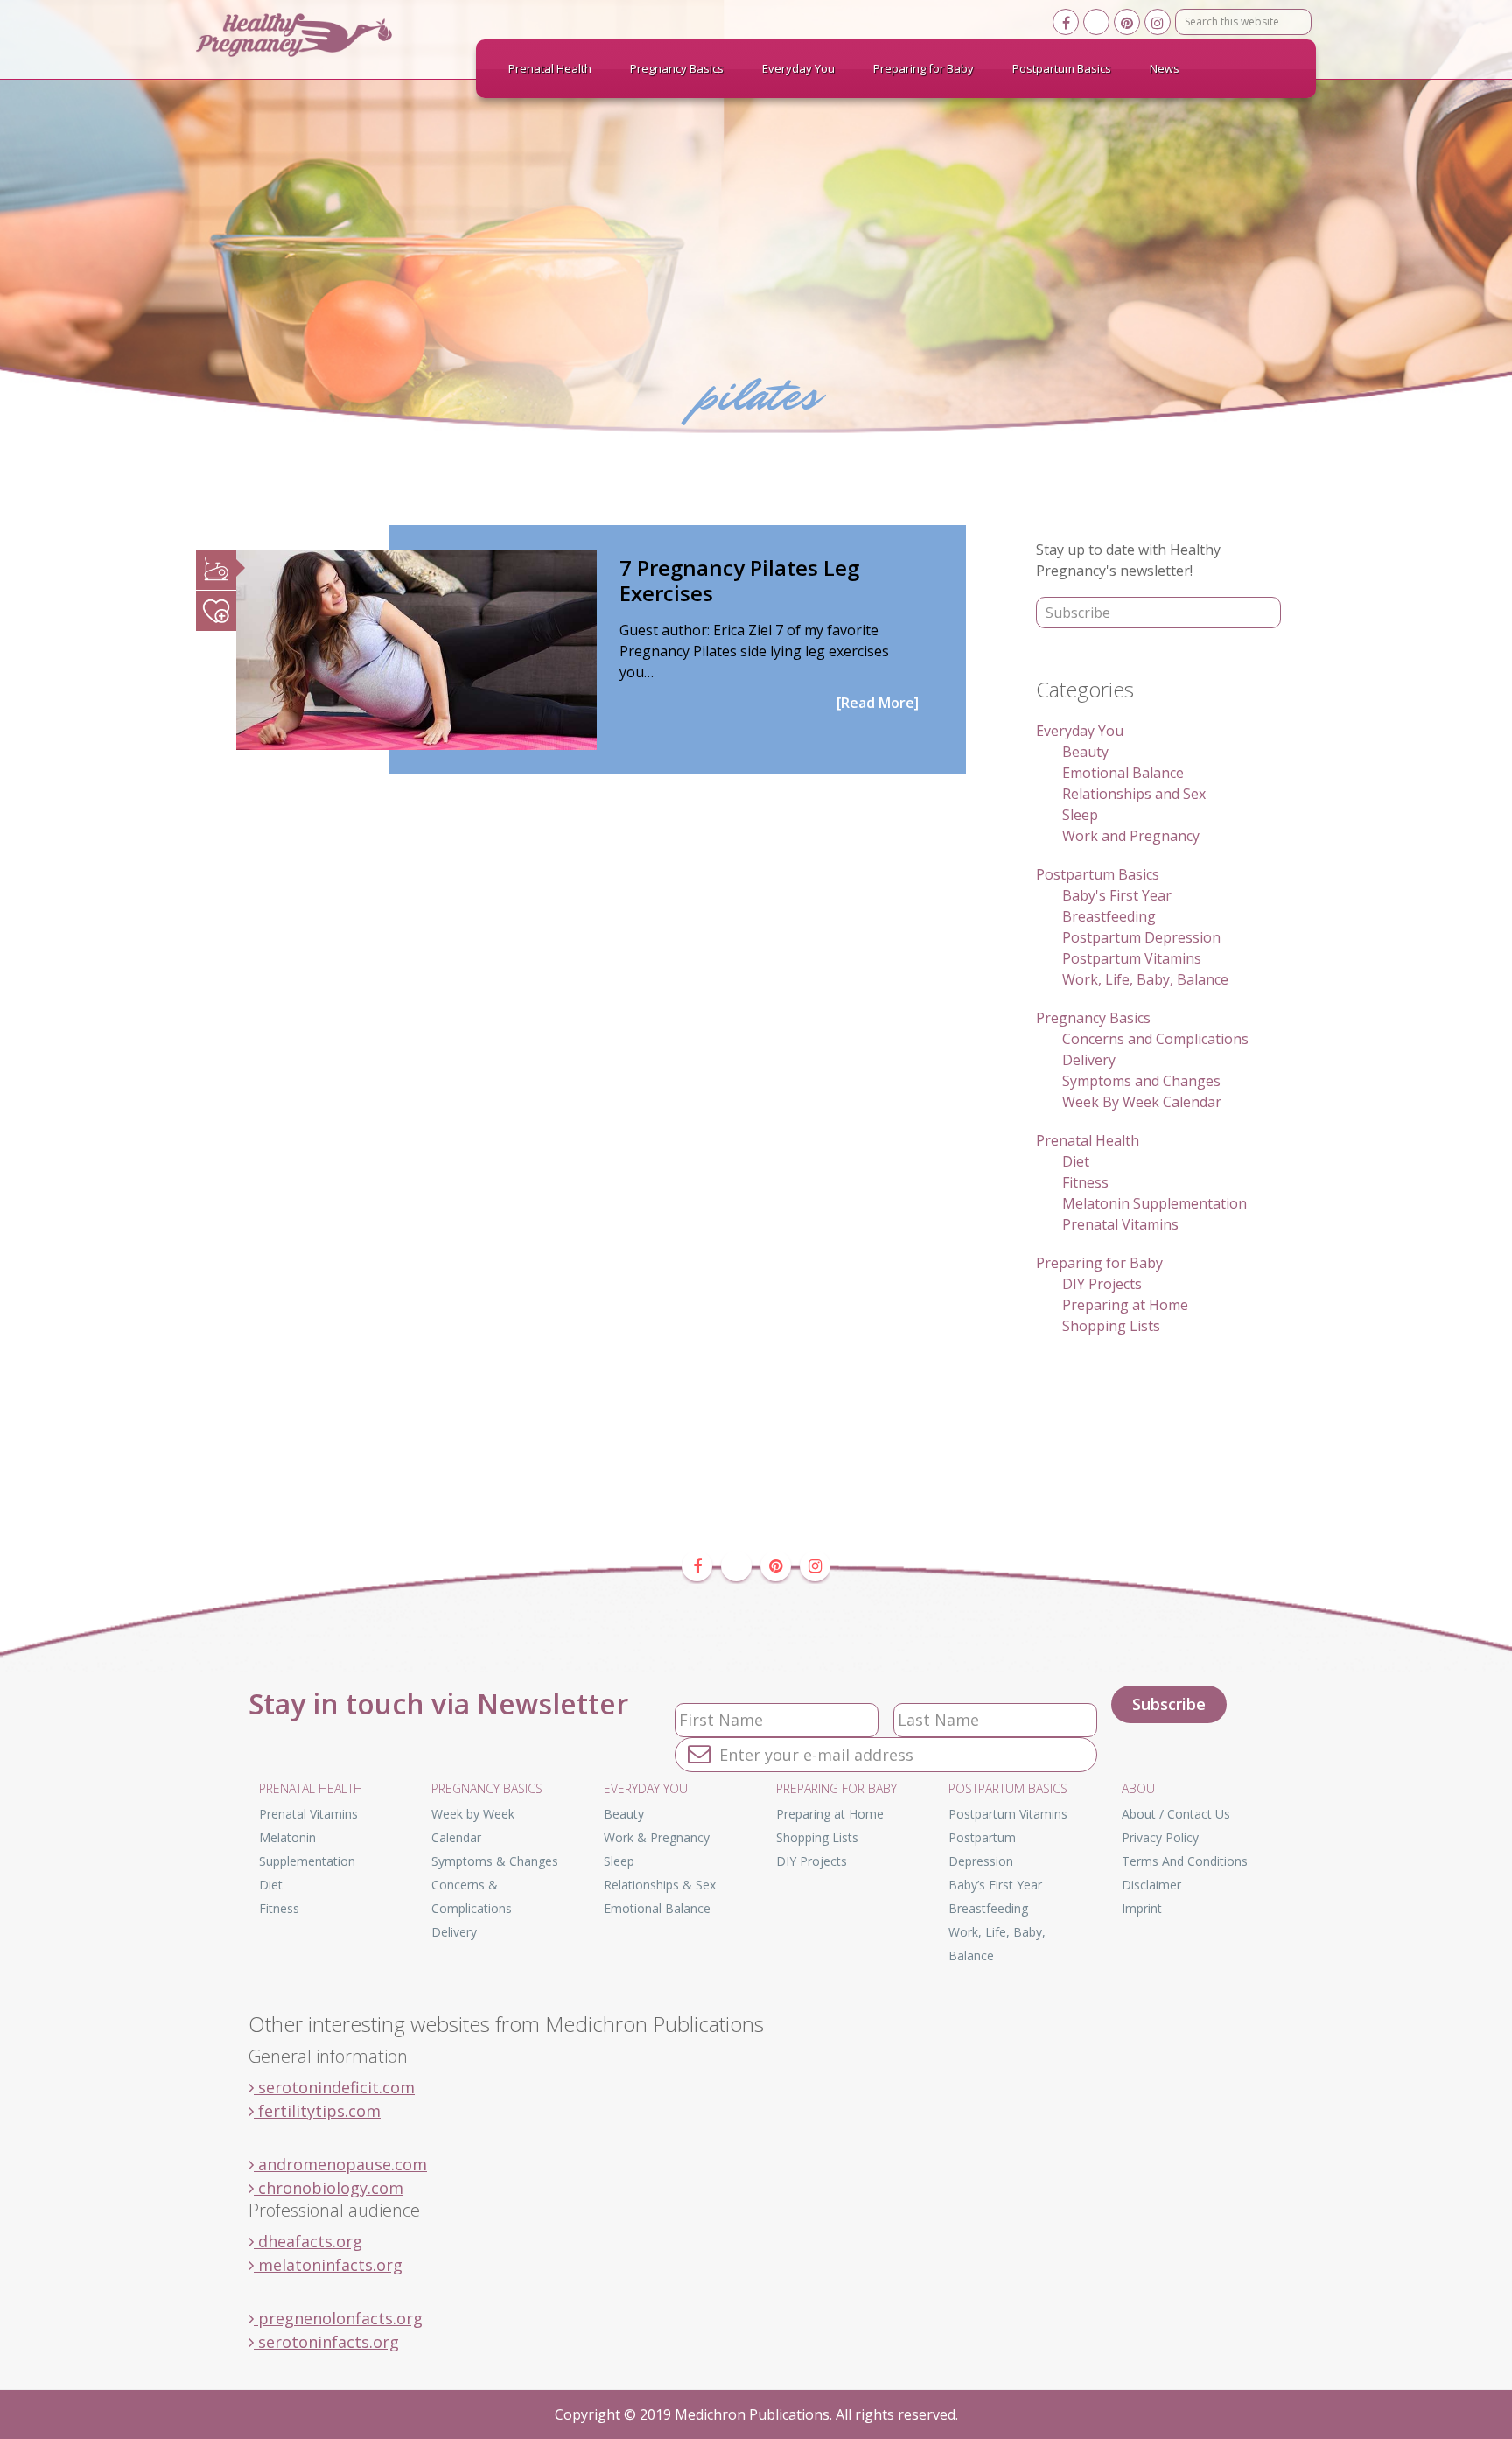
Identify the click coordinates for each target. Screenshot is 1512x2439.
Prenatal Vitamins (1120, 1224)
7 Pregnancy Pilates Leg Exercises (739, 580)
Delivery (1089, 1060)
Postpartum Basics (1098, 874)
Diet (1076, 1161)
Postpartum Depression (1141, 937)
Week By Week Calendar (1142, 1102)
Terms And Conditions (1185, 1861)
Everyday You (1080, 731)
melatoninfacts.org (328, 2265)
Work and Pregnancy (1131, 836)
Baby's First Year (1117, 895)
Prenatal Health (1088, 1140)
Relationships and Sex (1134, 794)
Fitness (1085, 1182)
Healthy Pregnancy (327, 35)
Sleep (1080, 815)
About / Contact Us (1176, 1814)
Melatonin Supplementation (1155, 1203)
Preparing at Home (1125, 1305)
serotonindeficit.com (334, 2087)
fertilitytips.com (317, 2111)
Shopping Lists (1111, 1326)
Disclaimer (1151, 1885)
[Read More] (878, 703)
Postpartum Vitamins (1132, 958)
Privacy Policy (1160, 1837)
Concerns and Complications (1155, 1039)
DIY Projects (1102, 1284)
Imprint (1142, 1908)
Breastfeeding (1109, 916)
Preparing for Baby (1099, 1263)
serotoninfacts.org (326, 2342)
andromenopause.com (340, 2164)
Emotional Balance (1123, 773)
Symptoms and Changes (1141, 1081)
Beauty (1085, 752)
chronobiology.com (329, 2188)
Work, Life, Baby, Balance (1145, 979)
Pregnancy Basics (1093, 1018)
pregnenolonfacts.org (338, 2318)
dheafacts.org (308, 2241)
